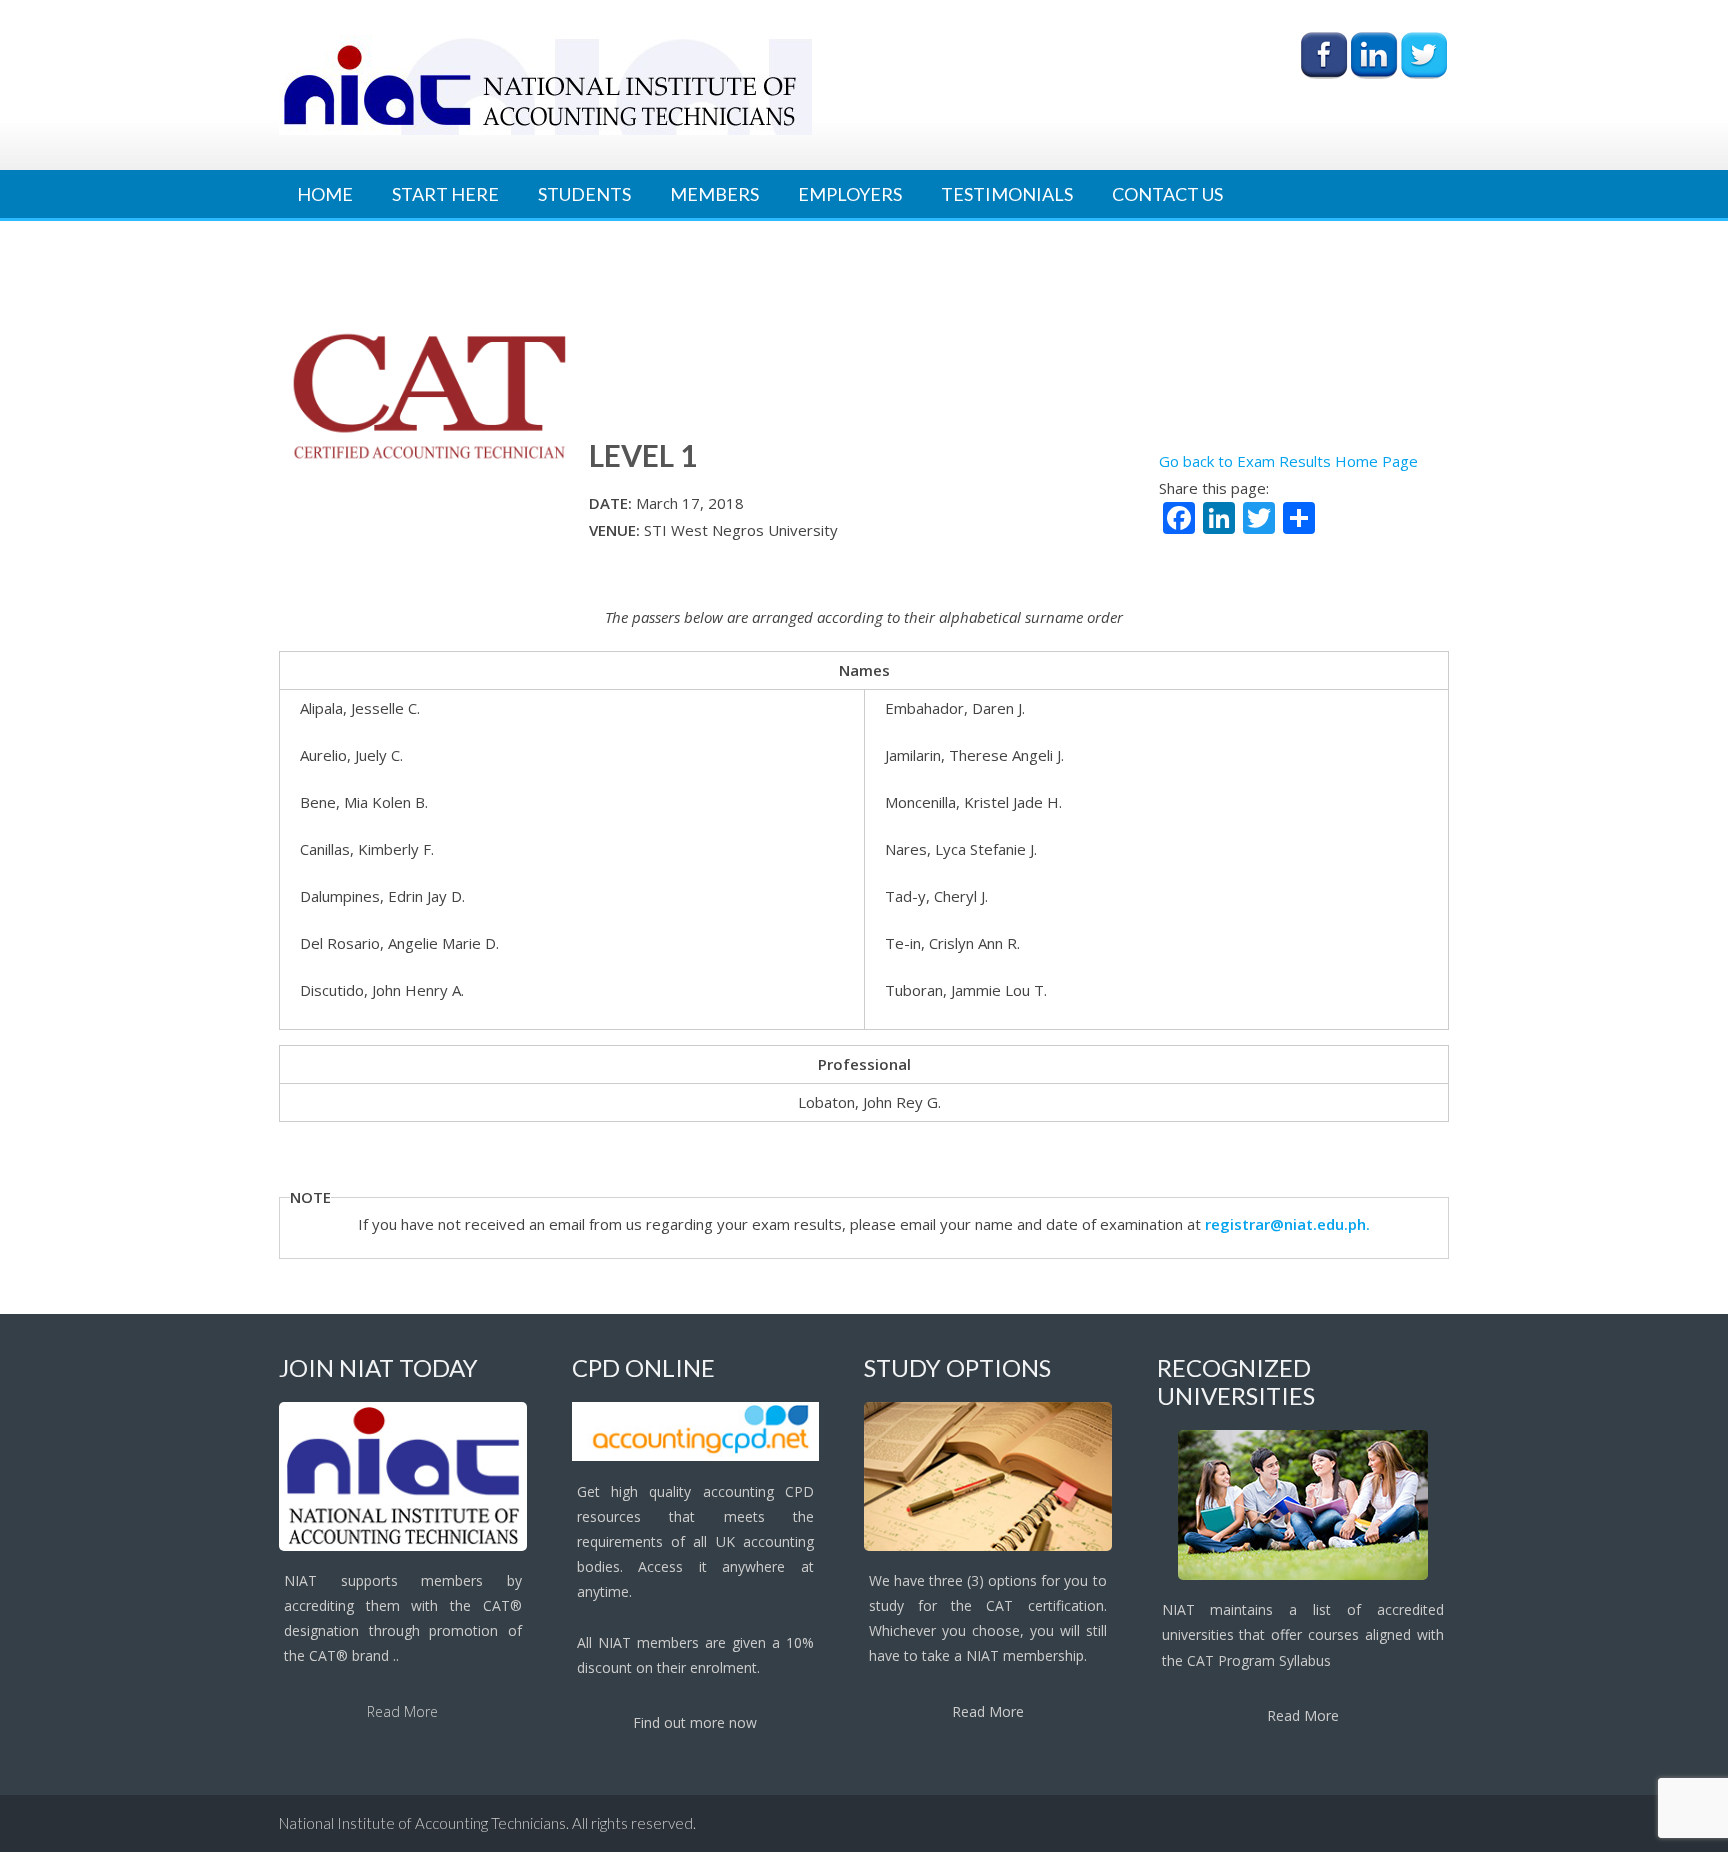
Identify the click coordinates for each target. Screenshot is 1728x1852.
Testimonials (1007, 194)
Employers (850, 194)
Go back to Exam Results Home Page (1288, 461)
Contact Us (1167, 194)
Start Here (445, 194)
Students (584, 194)
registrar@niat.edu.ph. (1287, 1224)
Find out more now (695, 1722)
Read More (402, 1711)
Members (714, 194)
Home (325, 194)
